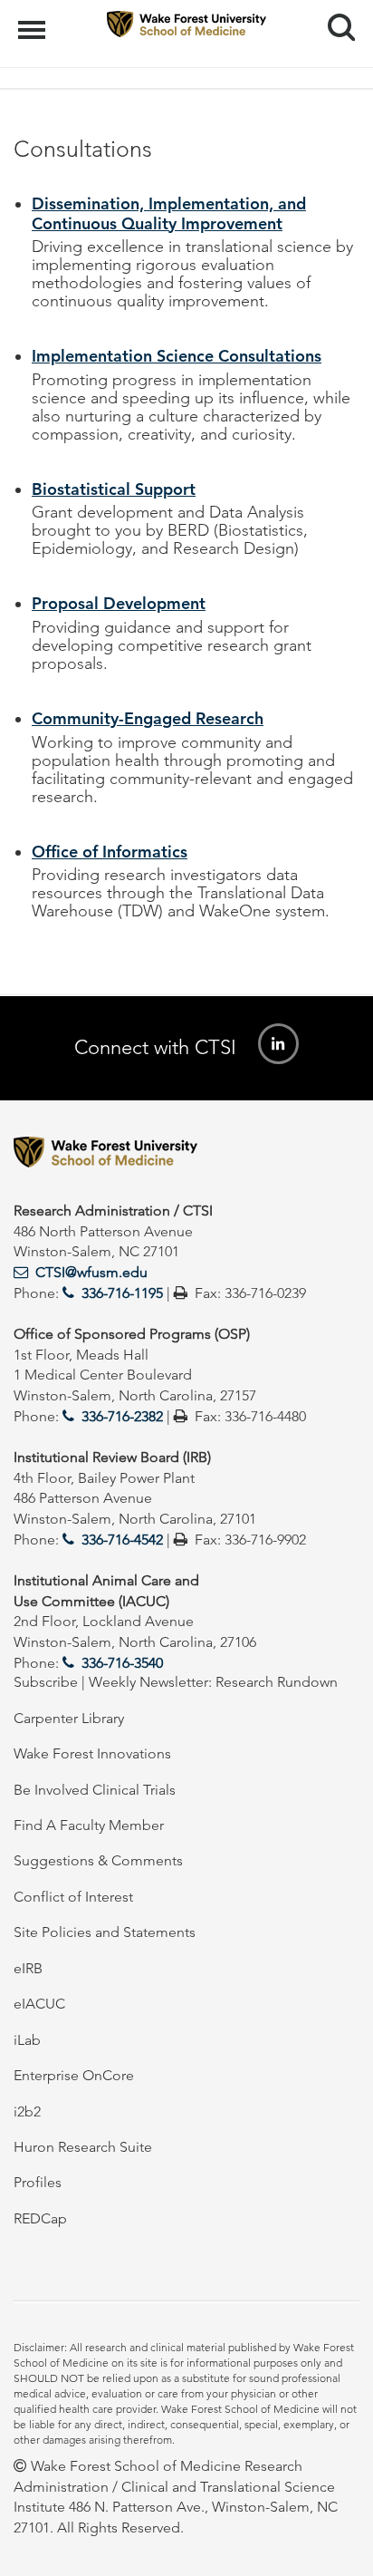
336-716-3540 (122, 1663)
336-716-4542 (122, 1540)
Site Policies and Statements (105, 1932)
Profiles (38, 2182)
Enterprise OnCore (74, 2075)
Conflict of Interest (73, 1897)
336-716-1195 (122, 1293)
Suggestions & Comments (98, 1860)
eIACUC (39, 2004)
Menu (34, 20)
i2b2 (27, 2111)
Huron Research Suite (83, 2147)
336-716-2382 (122, 1416)
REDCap (40, 2218)
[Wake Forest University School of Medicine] (186, 1155)
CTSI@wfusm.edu (91, 1272)
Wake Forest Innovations (92, 1753)
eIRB (28, 1968)
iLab (27, 2040)
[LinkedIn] (278, 1044)
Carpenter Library (69, 1718)
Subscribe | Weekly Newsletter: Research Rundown (176, 1682)
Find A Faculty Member (89, 1825)
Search (335, 11)
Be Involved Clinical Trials (95, 1790)
